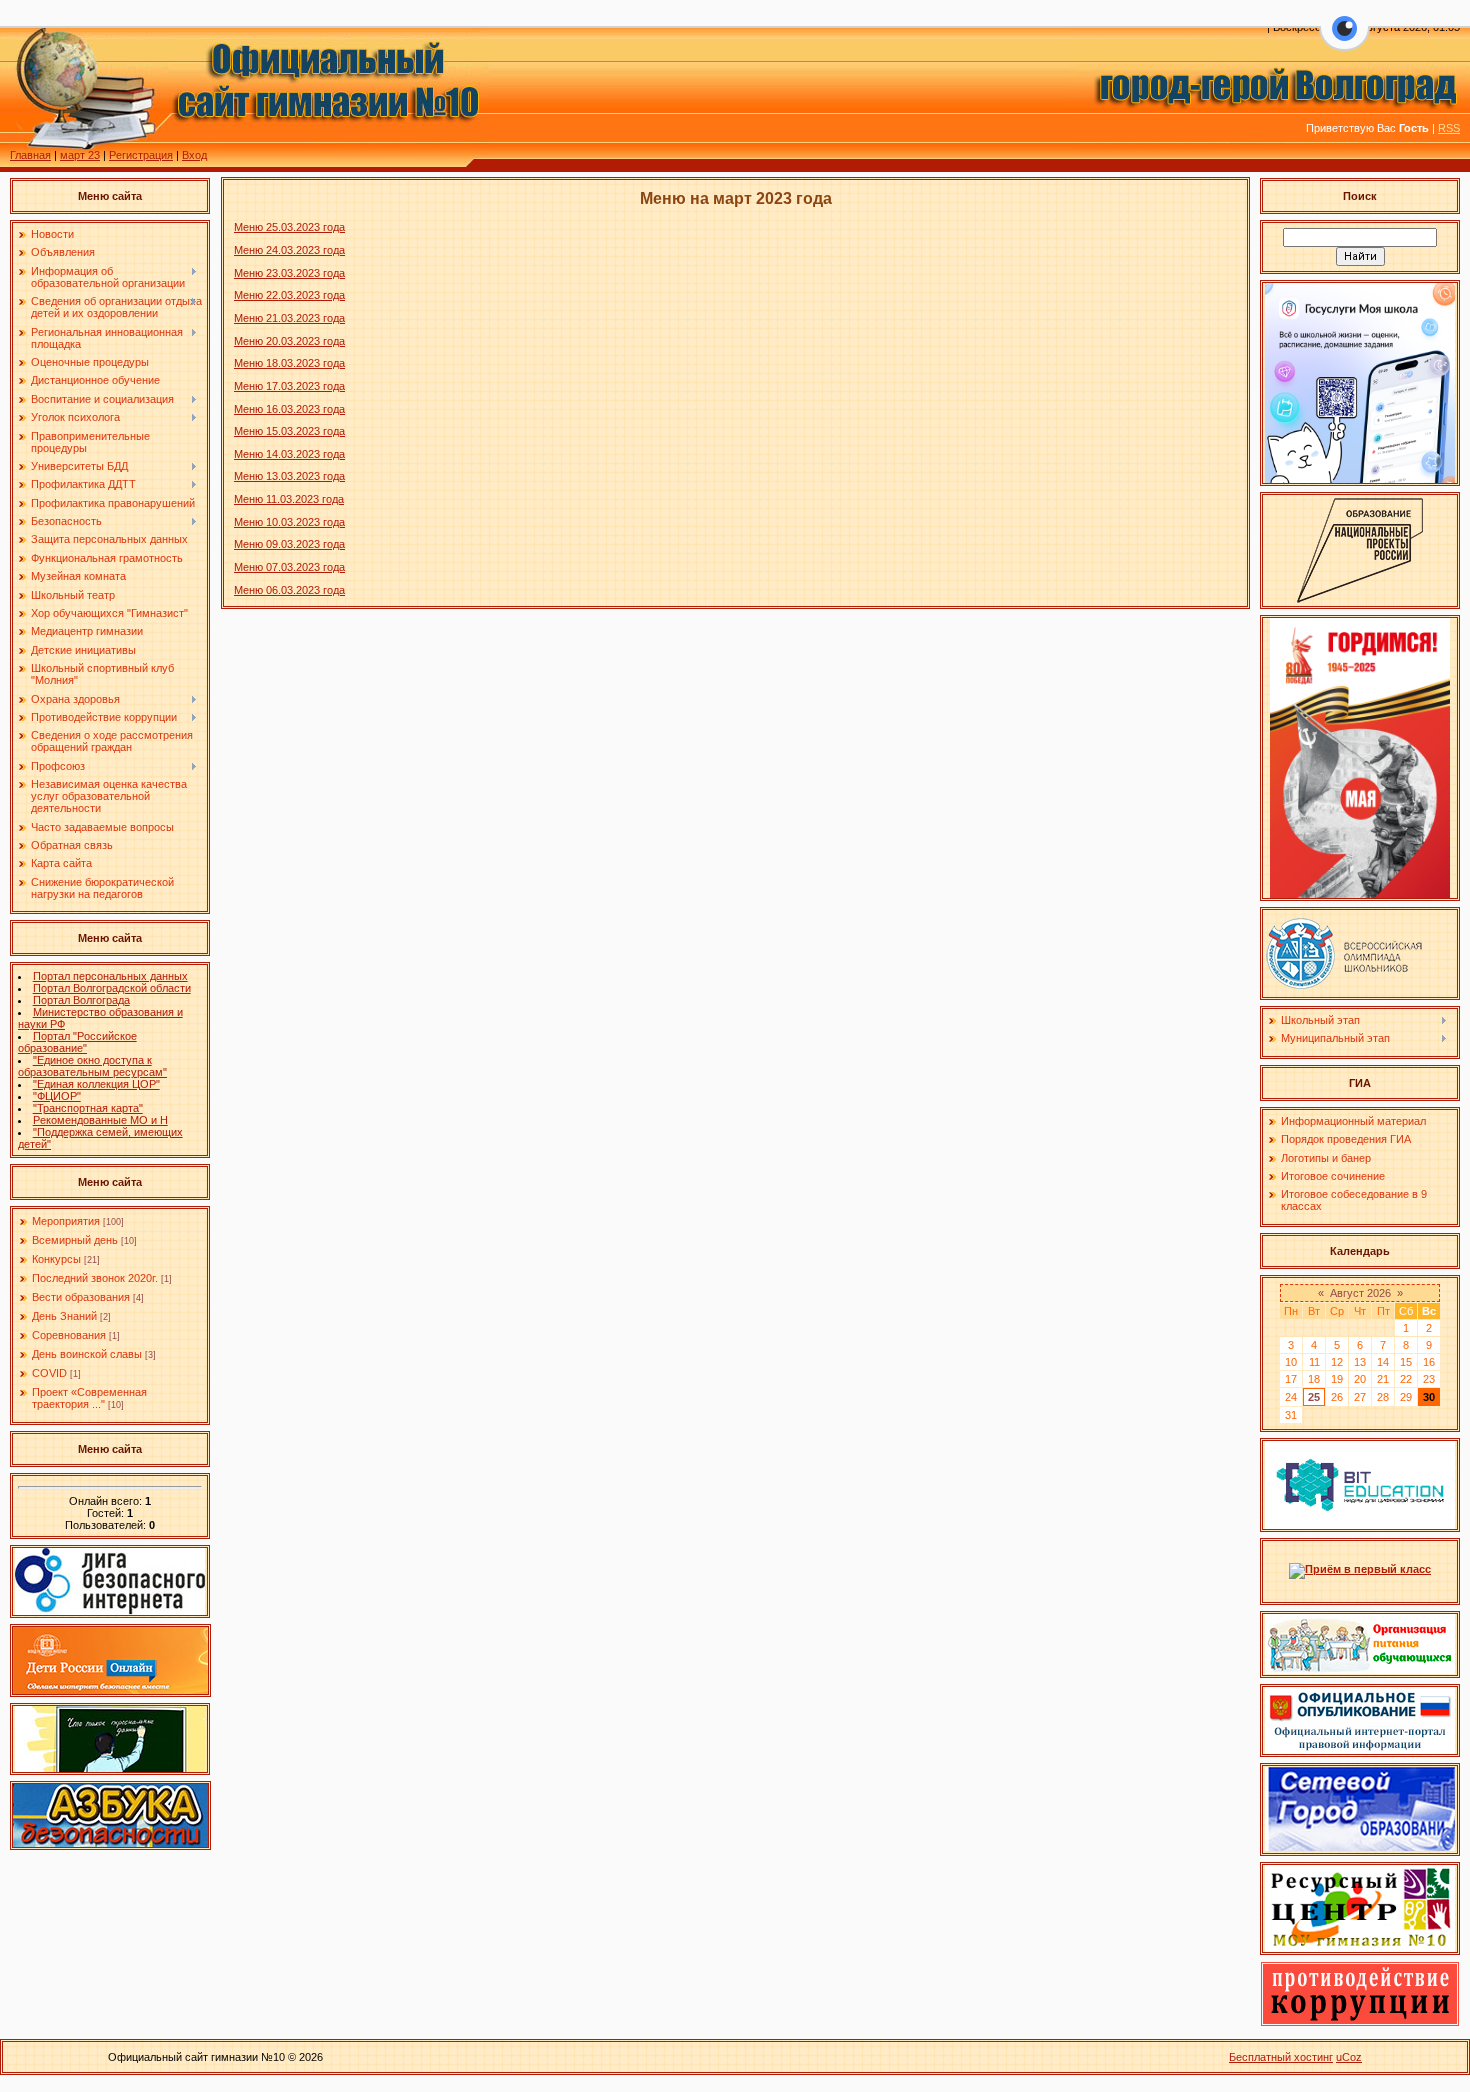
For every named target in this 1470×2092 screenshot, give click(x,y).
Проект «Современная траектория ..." (89, 1398)
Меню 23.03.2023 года (289, 273)
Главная (30, 155)
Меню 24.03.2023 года (289, 250)
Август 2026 (1360, 1293)
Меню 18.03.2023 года (289, 363)
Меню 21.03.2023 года (289, 318)
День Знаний (64, 1316)
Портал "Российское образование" (77, 1042)
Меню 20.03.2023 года (289, 341)
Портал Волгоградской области (112, 988)
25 (1314, 1397)
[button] (1344, 40)
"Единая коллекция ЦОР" (96, 1084)
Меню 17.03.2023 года (289, 386)
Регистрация (141, 155)
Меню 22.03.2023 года (289, 295)
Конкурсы (56, 1259)
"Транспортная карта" (88, 1108)
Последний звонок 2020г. (95, 1278)
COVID (49, 1373)
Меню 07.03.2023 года (289, 567)
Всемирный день (75, 1240)
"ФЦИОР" (57, 1096)
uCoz (1349, 2057)
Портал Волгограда (81, 1000)
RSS (1449, 128)
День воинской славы (87, 1354)
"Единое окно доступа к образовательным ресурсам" (92, 1066)
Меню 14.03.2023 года (289, 454)
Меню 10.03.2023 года (289, 522)
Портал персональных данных (110, 976)
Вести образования (81, 1297)
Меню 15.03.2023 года (289, 431)
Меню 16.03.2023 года (289, 409)
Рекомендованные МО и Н (100, 1120)
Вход (194, 155)
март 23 (80, 155)
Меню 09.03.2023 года (289, 544)
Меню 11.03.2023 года (289, 499)
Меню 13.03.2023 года (289, 476)
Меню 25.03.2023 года (289, 227)
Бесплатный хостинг (1281, 2057)
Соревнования (69, 1335)
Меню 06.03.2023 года (289, 590)
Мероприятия (66, 1221)
